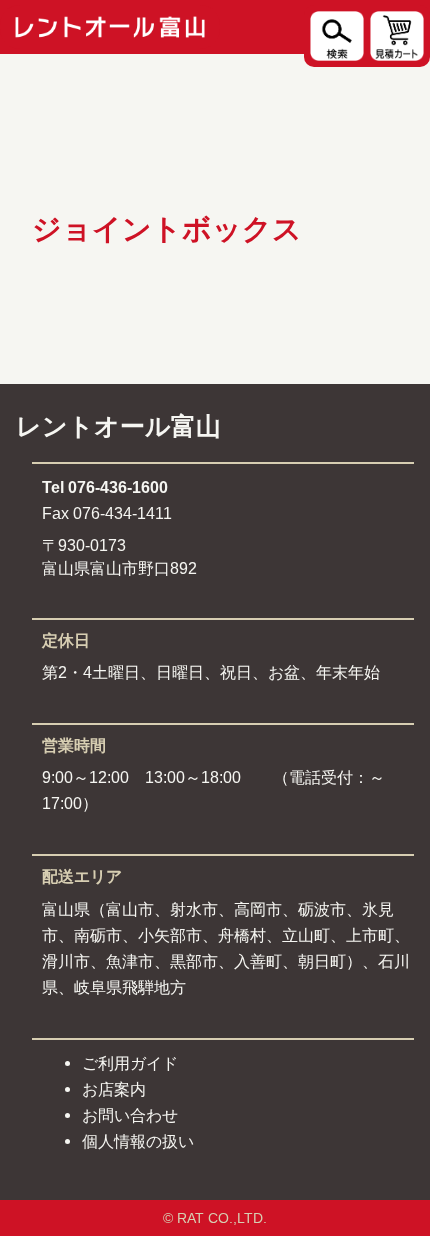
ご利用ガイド (130, 1063)
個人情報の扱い (138, 1141)
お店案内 (114, 1089)
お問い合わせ (130, 1115)
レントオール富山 (118, 426)
